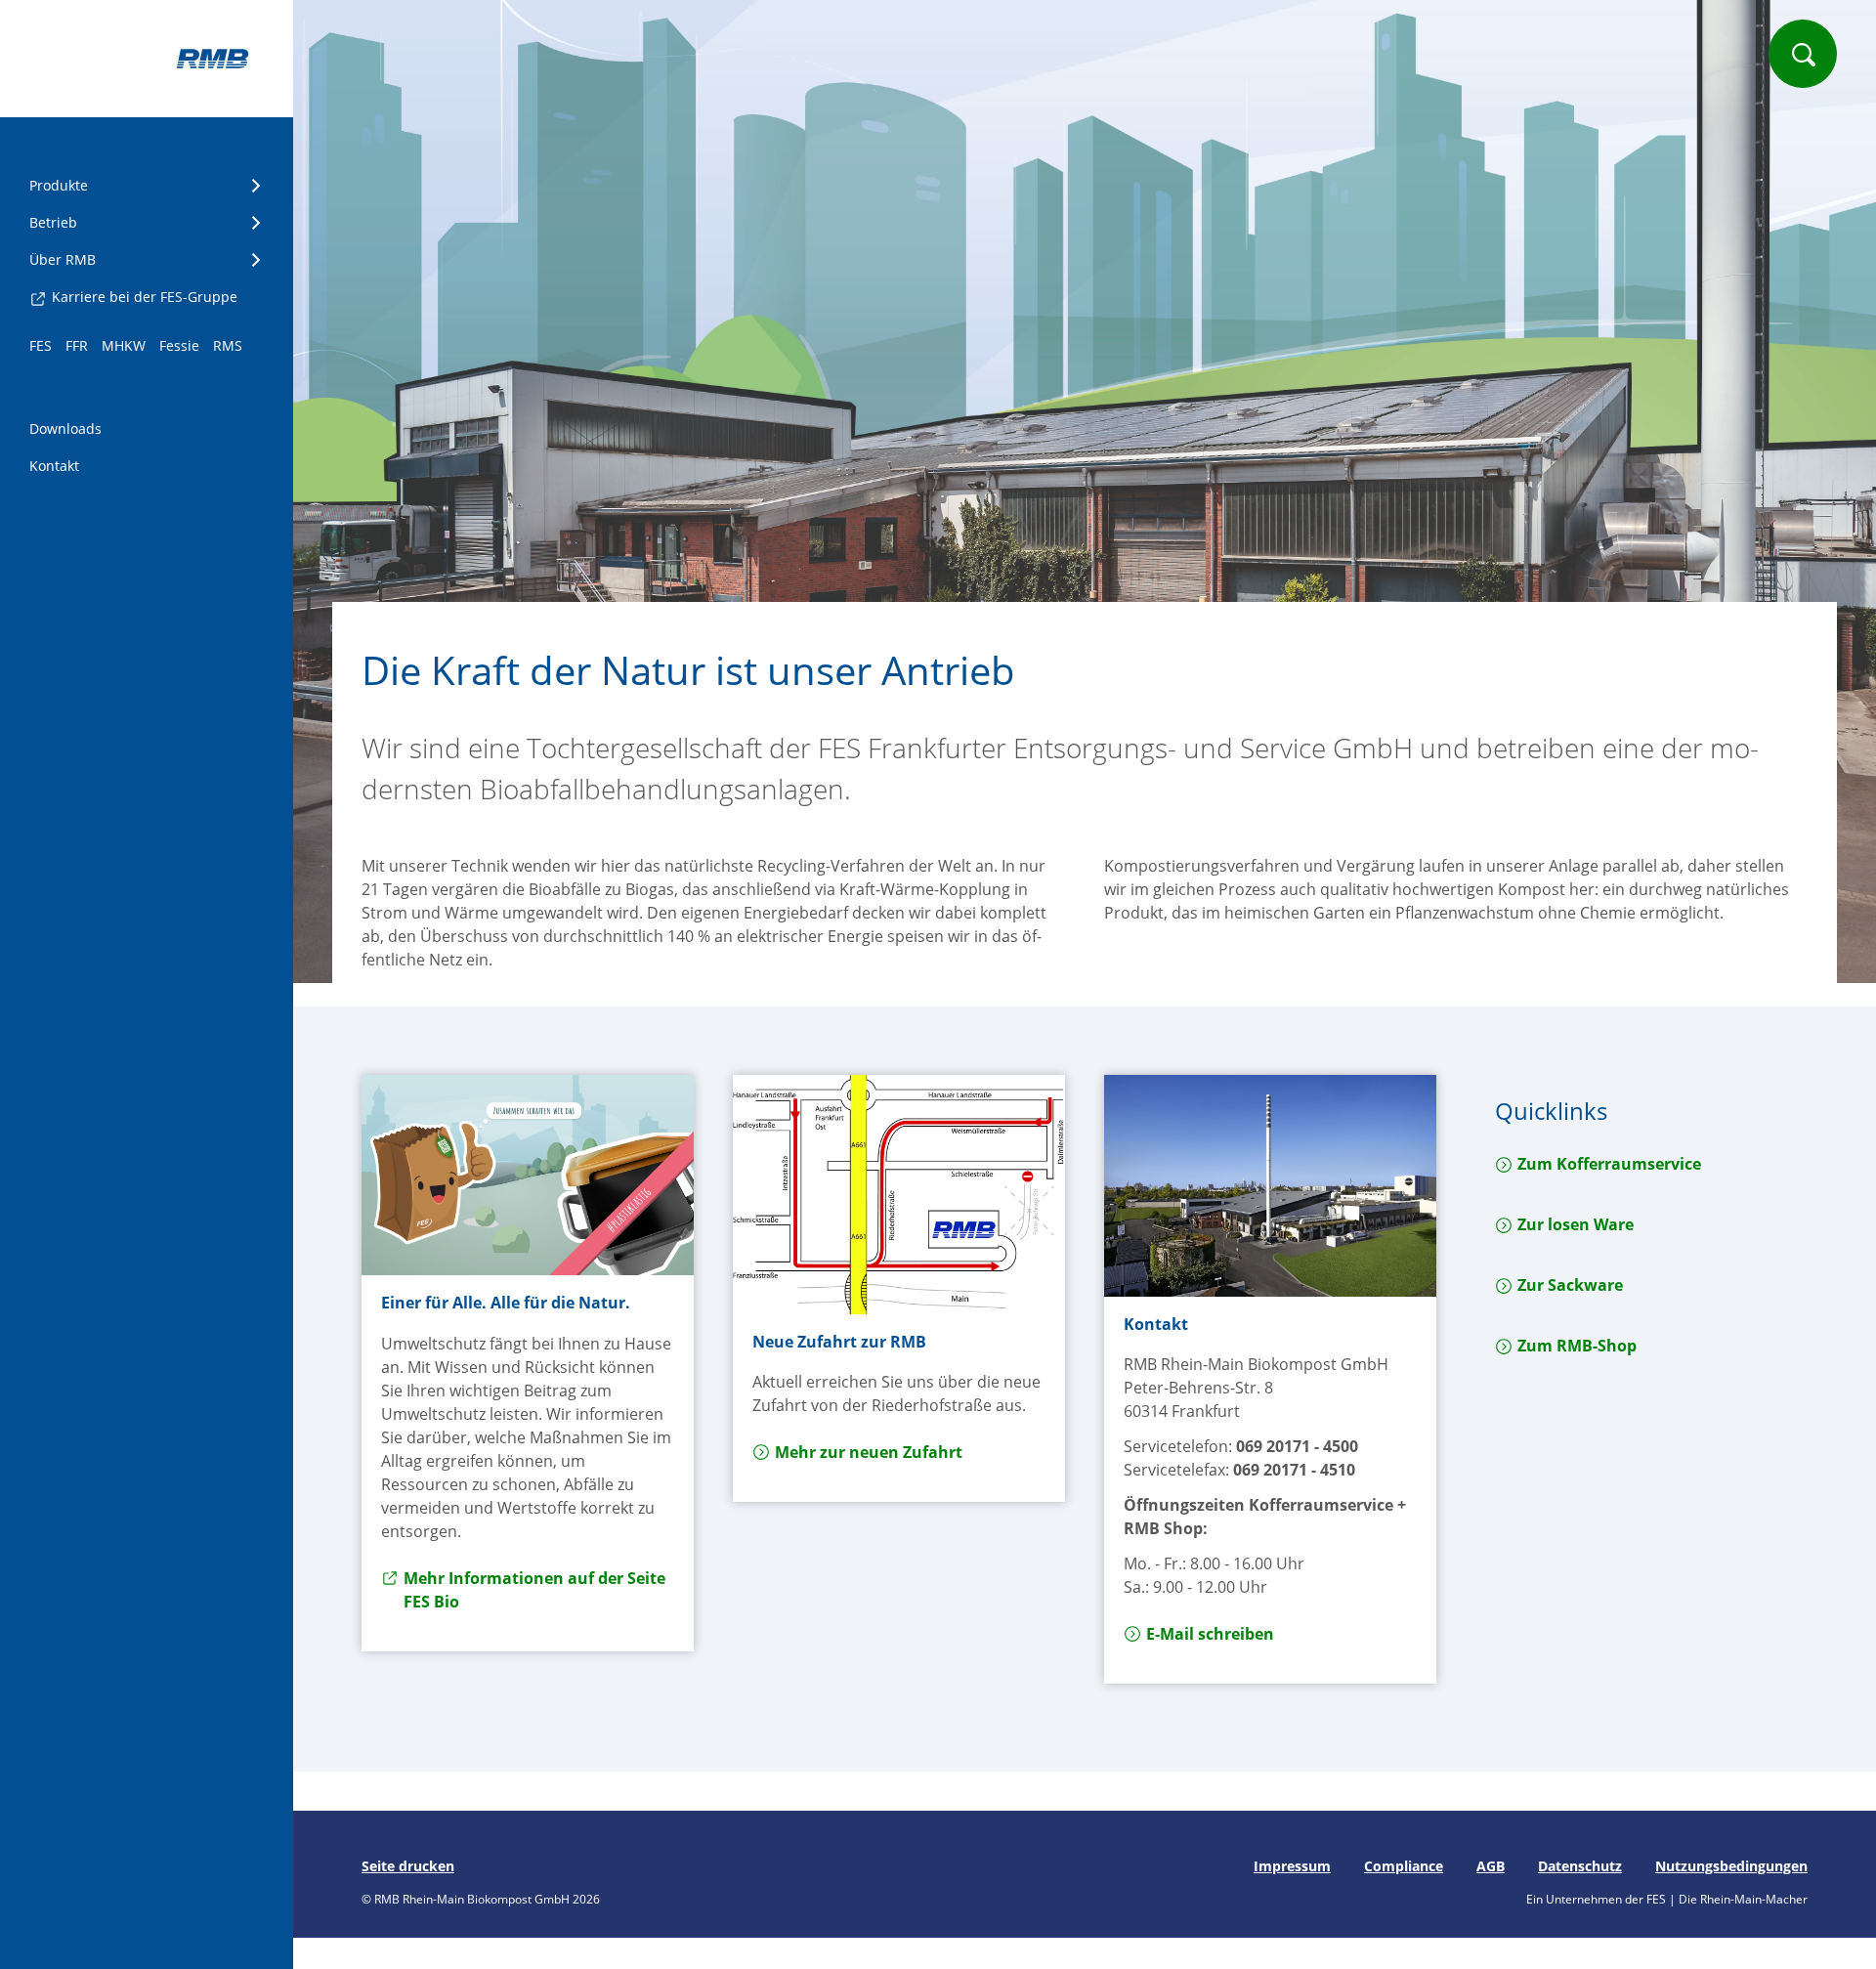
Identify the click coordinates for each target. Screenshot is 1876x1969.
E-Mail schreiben (1210, 1634)
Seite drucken (408, 1866)
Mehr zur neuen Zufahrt (869, 1452)
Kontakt (54, 466)
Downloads (65, 428)
